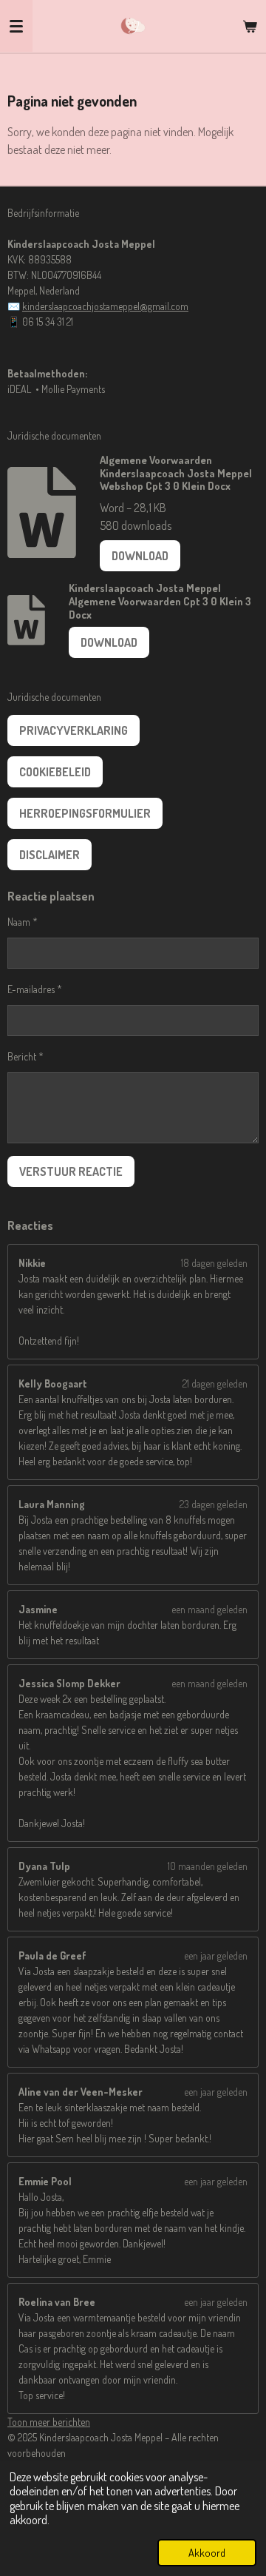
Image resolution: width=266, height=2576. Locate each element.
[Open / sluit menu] (16, 26)
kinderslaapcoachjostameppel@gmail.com (105, 306)
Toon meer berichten (49, 2422)
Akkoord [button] (207, 2552)
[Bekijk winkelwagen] (250, 26)
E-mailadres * (35, 989)
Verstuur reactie (71, 1171)
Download (140, 556)
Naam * (23, 922)
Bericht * (25, 1056)
